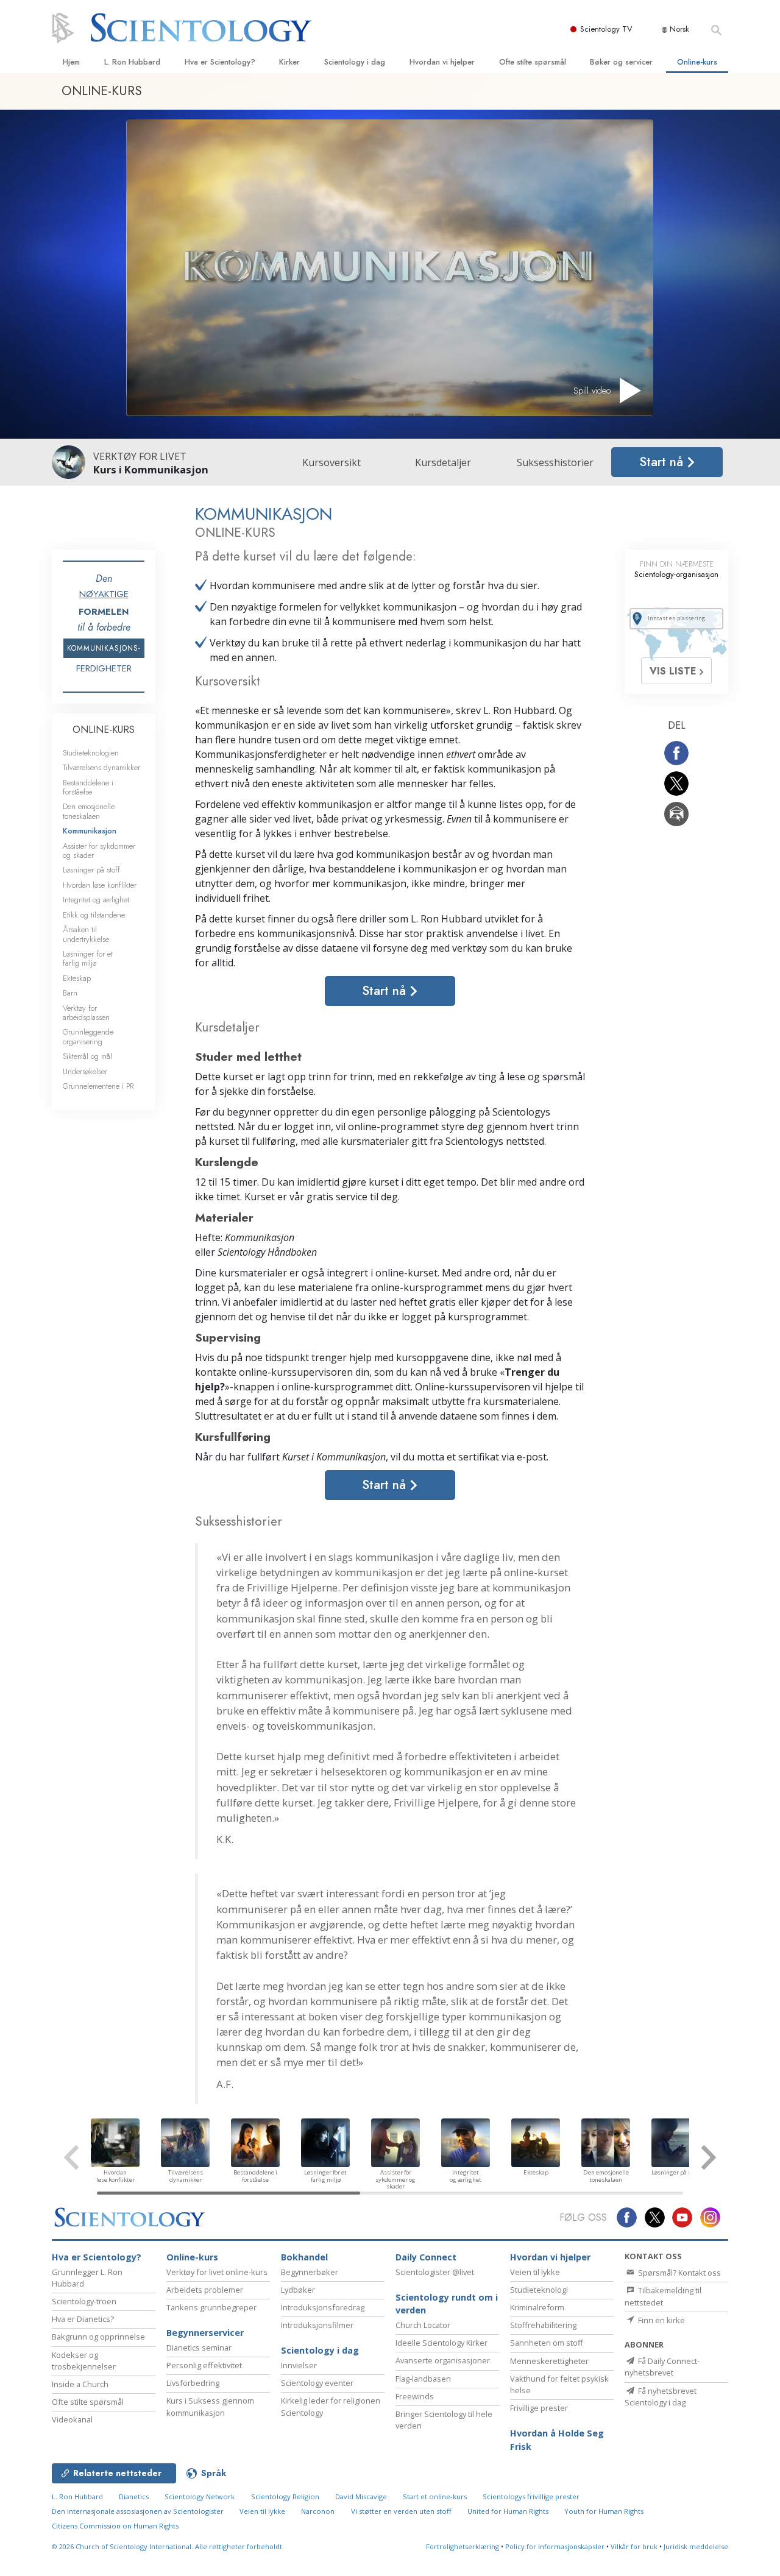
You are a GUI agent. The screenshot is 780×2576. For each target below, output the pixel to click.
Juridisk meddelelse (696, 2546)
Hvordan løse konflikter (100, 885)
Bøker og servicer (621, 62)
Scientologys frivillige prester (531, 2496)
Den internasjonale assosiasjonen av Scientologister (138, 2511)
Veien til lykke (535, 2272)
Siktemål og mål (87, 1056)
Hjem (71, 62)
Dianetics (134, 2496)
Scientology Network (200, 2496)
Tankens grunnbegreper (211, 2307)
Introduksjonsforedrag (323, 2307)
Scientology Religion (285, 2496)
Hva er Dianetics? (83, 2319)
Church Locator (423, 2325)
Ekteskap (77, 978)
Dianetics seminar (199, 2348)
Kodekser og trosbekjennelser (84, 2361)
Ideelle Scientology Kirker (441, 2343)
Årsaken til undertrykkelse (86, 934)
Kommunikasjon (90, 831)
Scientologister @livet (435, 2272)
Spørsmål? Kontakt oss (679, 2273)
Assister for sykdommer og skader (99, 851)
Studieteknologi (539, 2290)
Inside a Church (80, 2384)
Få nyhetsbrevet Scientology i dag (661, 2397)
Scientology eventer (317, 2383)
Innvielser (299, 2365)
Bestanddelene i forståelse (88, 787)
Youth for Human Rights (604, 2511)
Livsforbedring (193, 2383)
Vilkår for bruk (634, 2546)
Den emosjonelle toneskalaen (89, 811)
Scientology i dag (355, 62)
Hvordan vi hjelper (442, 62)
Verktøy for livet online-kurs (217, 2272)
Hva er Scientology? (220, 62)
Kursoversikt (331, 462)
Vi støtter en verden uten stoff (401, 2511)
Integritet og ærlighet (96, 900)
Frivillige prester (539, 2408)
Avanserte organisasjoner (443, 2360)
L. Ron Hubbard (132, 62)
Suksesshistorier (555, 462)
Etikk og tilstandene (94, 915)
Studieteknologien (91, 753)
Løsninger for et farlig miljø (88, 958)
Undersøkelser (85, 1071)
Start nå (663, 462)
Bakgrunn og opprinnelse (98, 2337)
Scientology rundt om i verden (447, 2304)
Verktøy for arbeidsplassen (86, 1013)
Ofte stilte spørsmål (533, 62)
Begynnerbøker (310, 2272)
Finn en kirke (661, 2320)
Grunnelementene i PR (98, 1086)
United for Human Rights (508, 2511)
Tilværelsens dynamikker (101, 767)
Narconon (318, 2511)
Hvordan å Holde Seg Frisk (557, 2440)
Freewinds (415, 2396)
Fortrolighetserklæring (463, 2546)
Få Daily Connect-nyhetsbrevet (662, 2367)
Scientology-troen (84, 2301)
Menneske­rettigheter (549, 2361)
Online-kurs (697, 62)
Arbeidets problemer (205, 2290)
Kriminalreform (537, 2307)
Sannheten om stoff (547, 2343)
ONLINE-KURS (104, 730)
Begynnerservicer (205, 2333)
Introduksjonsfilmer (317, 2325)
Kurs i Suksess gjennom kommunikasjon (210, 2406)
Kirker (289, 62)
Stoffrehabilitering (543, 2325)
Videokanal (72, 2419)
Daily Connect (426, 2257)
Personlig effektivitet (204, 2365)
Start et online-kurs (435, 2496)
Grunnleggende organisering (88, 1036)
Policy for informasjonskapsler (555, 2546)
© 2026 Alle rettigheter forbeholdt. (168, 2546)
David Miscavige (361, 2496)
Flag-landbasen (423, 2379)
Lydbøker (298, 2290)
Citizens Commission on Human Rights (115, 2526)
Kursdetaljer (443, 462)
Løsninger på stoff (91, 870)
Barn (70, 993)
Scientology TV (606, 29)
